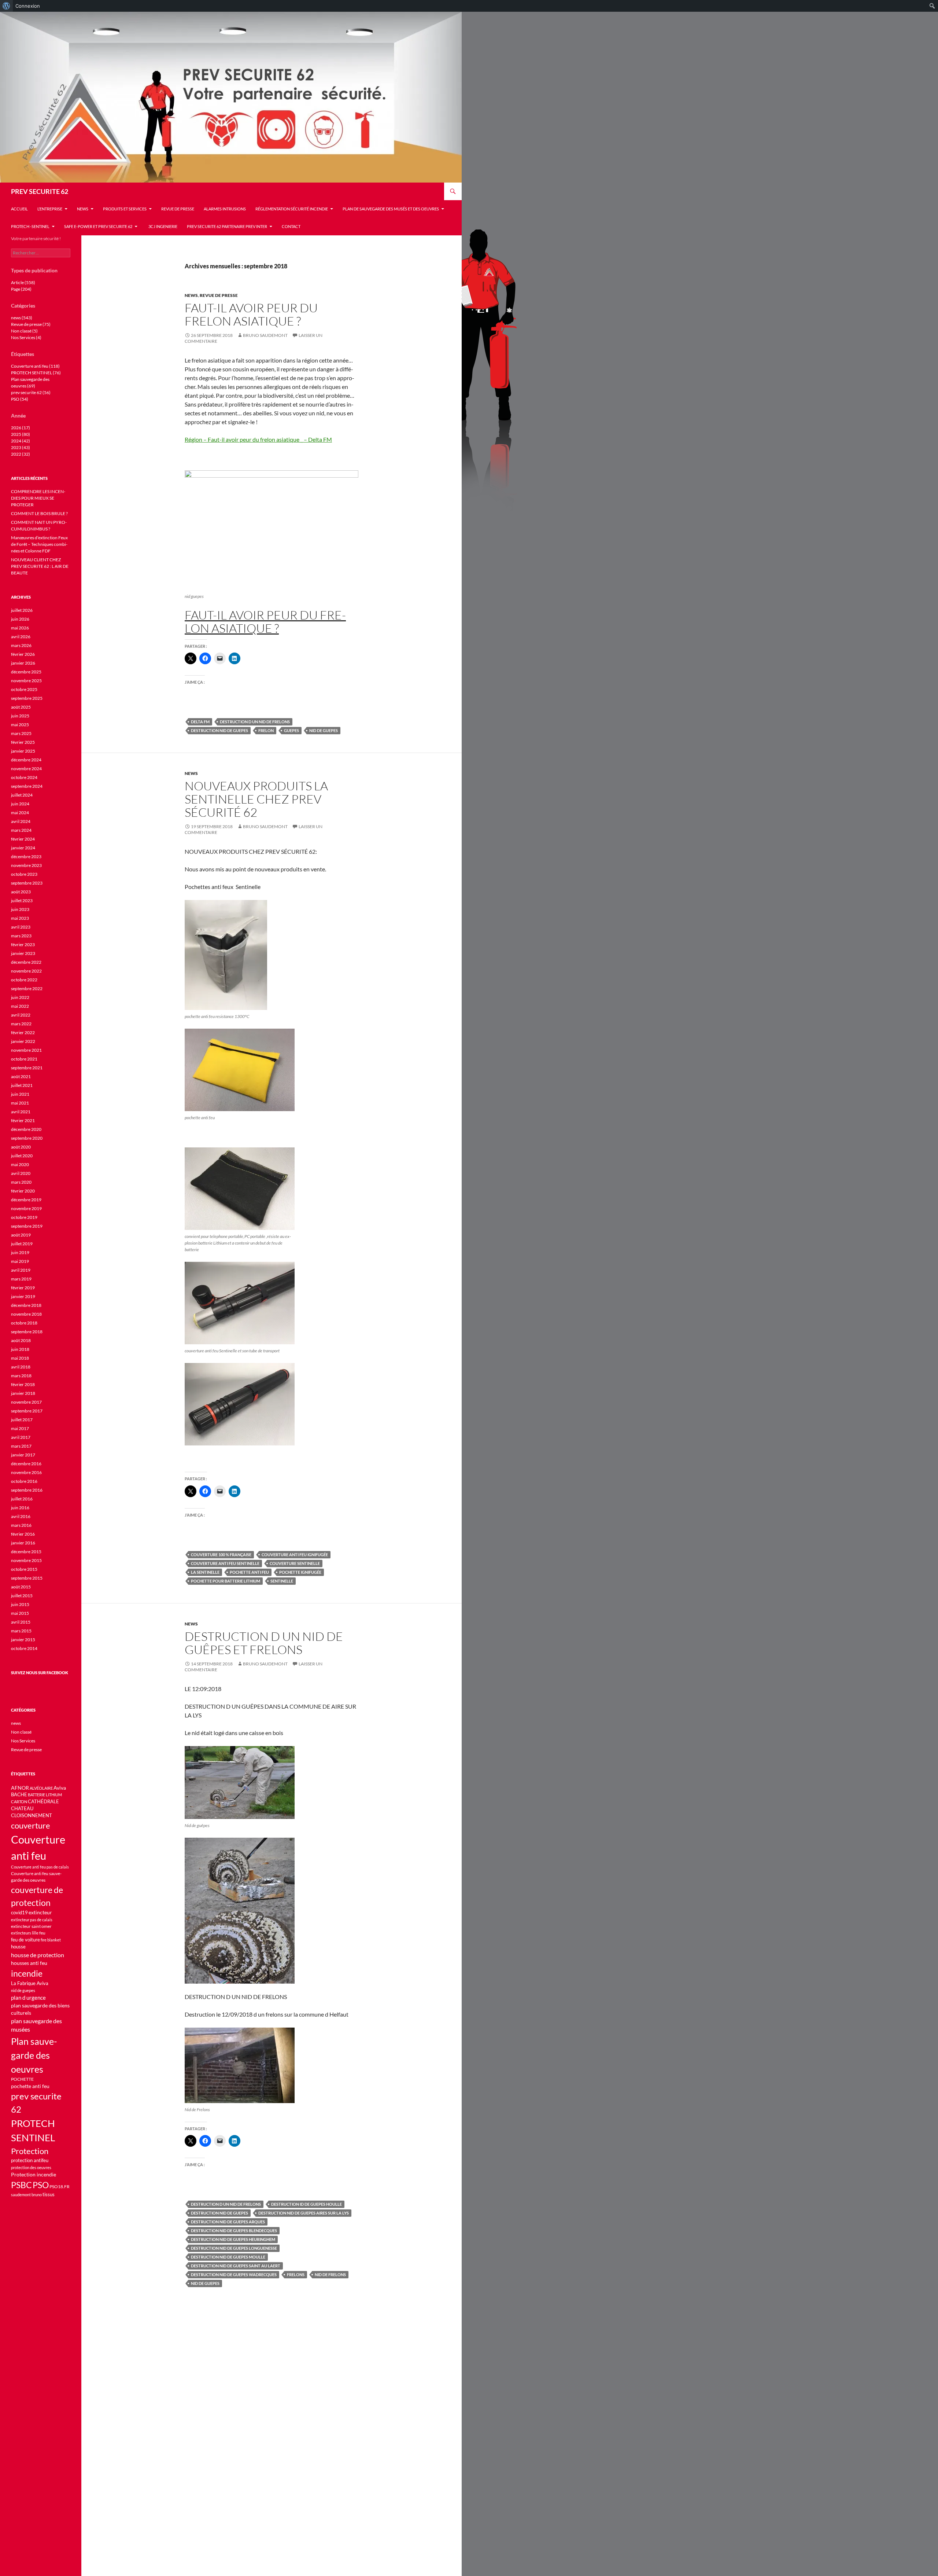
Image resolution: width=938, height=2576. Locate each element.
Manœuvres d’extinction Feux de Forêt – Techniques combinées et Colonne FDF (39, 544)
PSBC (21, 2185)
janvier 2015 (23, 1640)
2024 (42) (21, 441)
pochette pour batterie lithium (226, 1581)
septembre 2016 (27, 1490)
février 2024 (23, 839)
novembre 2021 (26, 1050)
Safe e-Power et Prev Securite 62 (98, 226)
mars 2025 (21, 733)
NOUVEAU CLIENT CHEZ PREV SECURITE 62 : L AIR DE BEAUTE (40, 566)
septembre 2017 (27, 1411)
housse (18, 1947)
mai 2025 (20, 725)
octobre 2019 (24, 1217)
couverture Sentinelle (295, 1563)
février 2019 (23, 1288)
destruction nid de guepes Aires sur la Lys (304, 2213)
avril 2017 (21, 1437)
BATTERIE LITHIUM (45, 1795)
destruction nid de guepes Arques (228, 2222)
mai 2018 (20, 1358)
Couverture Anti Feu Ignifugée (295, 1555)
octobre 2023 (24, 874)
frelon (266, 730)
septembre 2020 (27, 1138)
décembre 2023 (26, 857)
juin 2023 (20, 909)
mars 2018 (21, 1376)
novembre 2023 (26, 865)
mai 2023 (20, 918)
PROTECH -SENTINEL (30, 226)
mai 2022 (20, 1006)
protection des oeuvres (31, 2167)
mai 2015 (20, 1613)
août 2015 (21, 1587)
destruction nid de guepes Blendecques (234, 2230)
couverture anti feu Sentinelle (225, 1563)
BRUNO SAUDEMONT (265, 335)
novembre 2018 (26, 1314)
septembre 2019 (27, 1226)
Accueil (19, 209)
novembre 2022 (26, 971)
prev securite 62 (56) (31, 392)
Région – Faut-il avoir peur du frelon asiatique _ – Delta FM (258, 439)
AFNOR (20, 1788)
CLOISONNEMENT (32, 1816)
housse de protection (38, 1955)
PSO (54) (20, 399)
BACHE (19, 1795)
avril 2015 (21, 1622)
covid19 (19, 1913)
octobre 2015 (24, 1569)
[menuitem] (6, 6)
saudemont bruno (26, 2195)
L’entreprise (50, 209)
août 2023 (21, 892)
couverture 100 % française (221, 1555)
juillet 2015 (22, 1596)
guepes (291, 730)
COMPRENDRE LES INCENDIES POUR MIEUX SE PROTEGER (38, 498)
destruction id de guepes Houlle (306, 2204)
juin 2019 (20, 1252)
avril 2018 (21, 1367)
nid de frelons (330, 2274)
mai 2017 (20, 1428)
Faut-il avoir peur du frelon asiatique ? (251, 314)
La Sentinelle (205, 1572)
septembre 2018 (27, 1332)
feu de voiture (25, 1940)
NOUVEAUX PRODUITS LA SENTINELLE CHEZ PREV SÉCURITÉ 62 (256, 799)
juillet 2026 (22, 610)
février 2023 (23, 945)
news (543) (22, 318)
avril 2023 (21, 927)
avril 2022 (21, 1015)
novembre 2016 (26, 1472)
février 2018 (23, 1384)
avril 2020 (21, 1173)
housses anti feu (29, 1963)
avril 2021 (21, 1112)
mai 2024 (20, 813)
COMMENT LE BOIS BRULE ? (39, 513)
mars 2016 (21, 1525)
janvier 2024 (23, 848)
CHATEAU (22, 1809)
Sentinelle (282, 1581)
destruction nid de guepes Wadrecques (234, 2274)
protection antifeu (30, 2160)
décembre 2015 (26, 1552)
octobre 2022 (24, 980)
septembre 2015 (27, 1578)
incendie (27, 1973)
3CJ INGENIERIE (162, 226)
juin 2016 (20, 1508)
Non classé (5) (24, 331)
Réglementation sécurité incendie (292, 209)
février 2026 (23, 654)
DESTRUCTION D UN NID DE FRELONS (255, 722)
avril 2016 (21, 1516)
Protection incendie (34, 2174)
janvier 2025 (23, 751)
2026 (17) (21, 428)
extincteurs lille (25, 1933)
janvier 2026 (23, 663)
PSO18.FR (60, 2187)
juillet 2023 (22, 901)
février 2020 (23, 1191)
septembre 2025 (27, 698)
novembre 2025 (26, 681)
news (83, 209)
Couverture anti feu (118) (35, 366)
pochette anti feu (249, 1572)
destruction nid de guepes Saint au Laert (236, 2266)
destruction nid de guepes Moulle (228, 2257)
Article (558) (23, 282)
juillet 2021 (22, 1085)
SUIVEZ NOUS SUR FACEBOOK (40, 1673)
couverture (31, 1825)
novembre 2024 (26, 769)
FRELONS (296, 2274)
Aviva (60, 1788)
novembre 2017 (26, 1402)
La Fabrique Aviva (30, 1983)
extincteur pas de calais (32, 1920)
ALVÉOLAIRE (41, 1788)
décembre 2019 (26, 1200)
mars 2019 (21, 1279)
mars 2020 (21, 1182)
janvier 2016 (23, 1543)
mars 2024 (21, 830)
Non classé (21, 1732)
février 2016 (23, 1534)
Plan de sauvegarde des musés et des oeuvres (391, 209)
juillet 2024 (22, 795)
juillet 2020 (22, 1156)
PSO (41, 2185)
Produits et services (125, 209)
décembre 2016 (26, 1464)
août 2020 (21, 1147)
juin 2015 (20, 1604)
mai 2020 (20, 1164)
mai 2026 (20, 628)
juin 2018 (20, 1349)
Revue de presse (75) (31, 324)
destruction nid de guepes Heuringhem (233, 2239)
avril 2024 (21, 821)
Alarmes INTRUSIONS (225, 209)
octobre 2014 (24, 1648)
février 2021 (23, 1120)
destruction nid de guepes (219, 730)
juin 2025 (20, 716)
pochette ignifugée (300, 1572)
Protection (30, 2151)
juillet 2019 (22, 1244)
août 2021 (21, 1076)
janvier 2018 (23, 1393)
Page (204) (21, 289)
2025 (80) (21, 434)
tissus (49, 2195)
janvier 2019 (23, 1296)
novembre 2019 (26, 1208)
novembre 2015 (26, 1560)
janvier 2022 (23, 1041)
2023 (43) (21, 447)
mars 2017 (21, 1446)
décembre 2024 (26, 760)
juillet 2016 (22, 1499)
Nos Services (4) (26, 337)
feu (42, 1933)
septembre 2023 (27, 883)
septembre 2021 (27, 1068)
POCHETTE (22, 2079)
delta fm (200, 722)
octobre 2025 (24, 689)
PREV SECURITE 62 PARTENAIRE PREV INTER (227, 226)
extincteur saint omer (31, 1926)
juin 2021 (20, 1094)
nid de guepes (324, 730)
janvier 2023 (23, 953)
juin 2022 (20, 997)
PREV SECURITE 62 (40, 191)
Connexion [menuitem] (28, 6)
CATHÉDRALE (43, 1802)
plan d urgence (28, 1998)
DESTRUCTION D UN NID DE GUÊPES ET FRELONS (264, 1643)
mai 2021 (20, 1103)
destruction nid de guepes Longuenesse (234, 2248)
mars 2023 (21, 936)
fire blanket (51, 1940)
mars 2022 (21, 1024)
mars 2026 (21, 645)
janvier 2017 (23, 1455)
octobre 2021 (24, 1059)
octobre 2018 (24, 1323)
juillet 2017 (22, 1420)
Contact (291, 226)
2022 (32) (21, 454)
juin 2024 (20, 804)
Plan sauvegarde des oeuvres (34, 2055)
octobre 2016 (24, 1481)
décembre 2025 (26, 672)
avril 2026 (21, 637)
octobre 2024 (24, 777)
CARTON (19, 1802)
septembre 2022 (27, 988)
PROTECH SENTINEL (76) (36, 373)
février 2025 (23, 742)
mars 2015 (21, 1631)
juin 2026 (20, 619)
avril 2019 (21, 1270)
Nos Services (23, 1741)
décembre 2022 (26, 962)
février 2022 (23, 1032)
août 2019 (21, 1235)
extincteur (40, 1912)
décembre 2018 (26, 1305)
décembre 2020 (26, 1129)
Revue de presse (178, 209)
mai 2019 (20, 1261)
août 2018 (21, 1340)
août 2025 (21, 707)
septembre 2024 (27, 786)
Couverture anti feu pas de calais (40, 1867)
